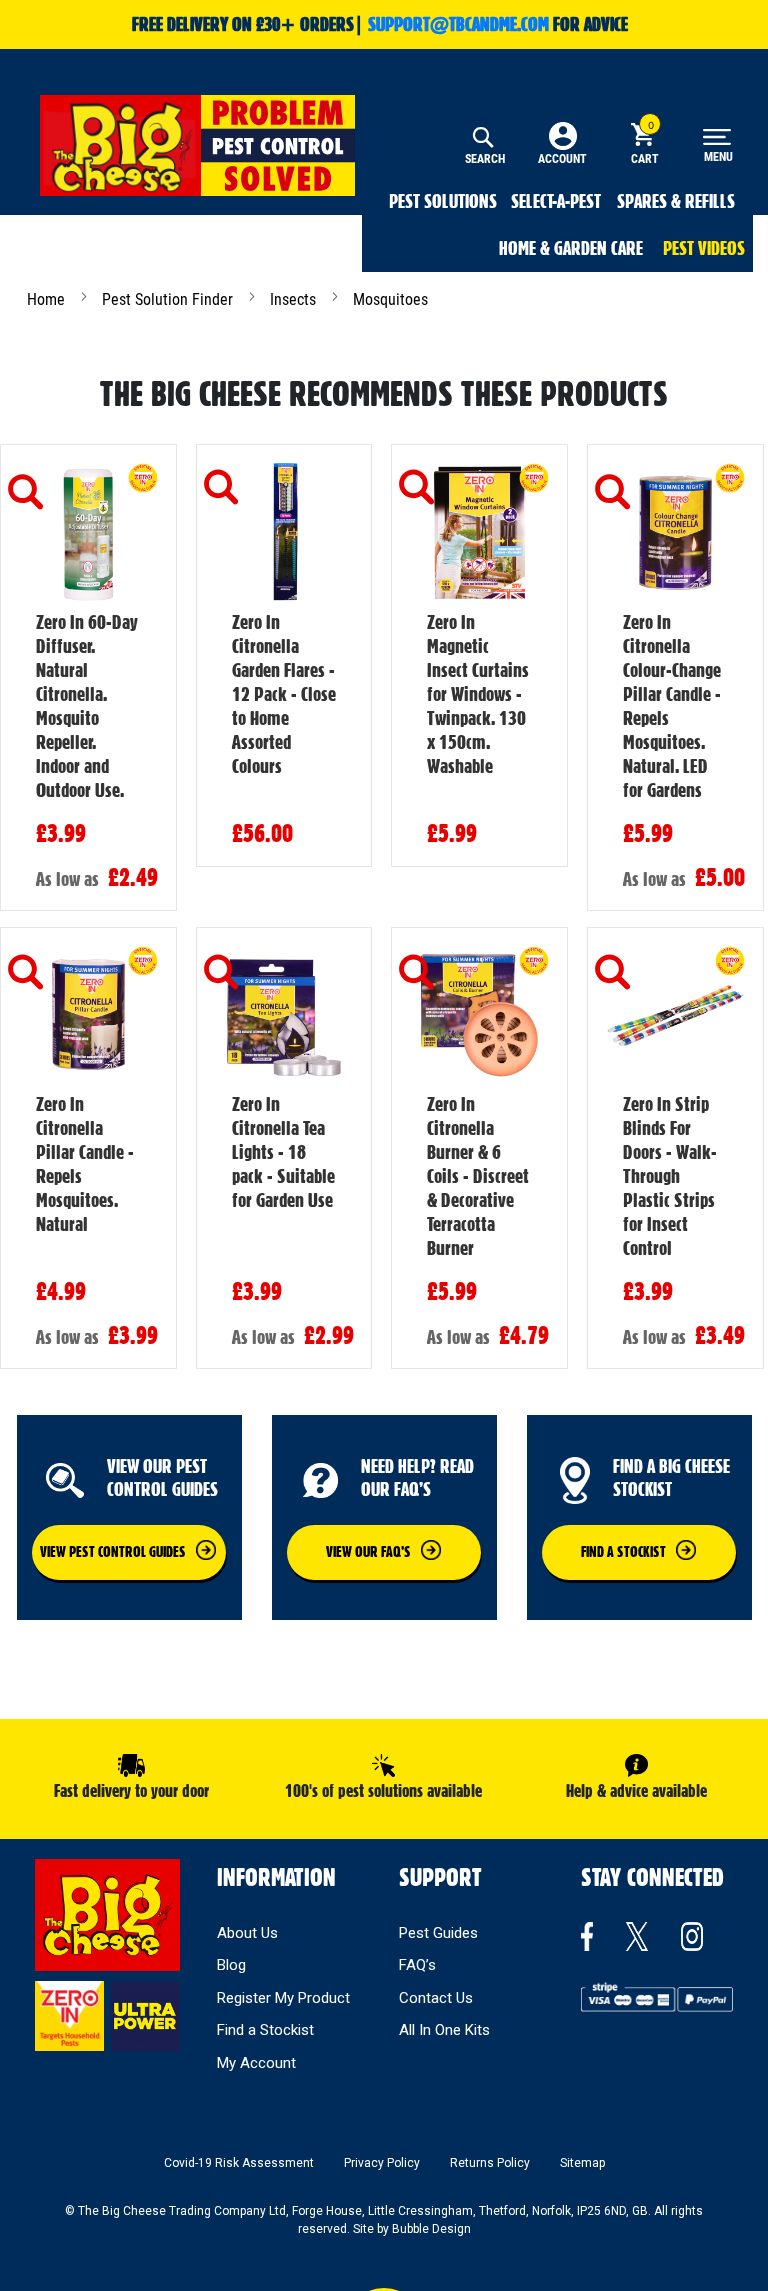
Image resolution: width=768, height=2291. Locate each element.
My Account (256, 2063)
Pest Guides (438, 1933)
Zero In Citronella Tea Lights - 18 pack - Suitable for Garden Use (283, 1152)
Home (48, 299)
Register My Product (283, 1998)
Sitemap (582, 2163)
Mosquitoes (390, 299)
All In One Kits (444, 2030)
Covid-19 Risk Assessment (239, 2163)
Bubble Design (431, 2229)
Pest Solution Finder (169, 299)
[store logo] (197, 145)
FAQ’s (417, 1965)
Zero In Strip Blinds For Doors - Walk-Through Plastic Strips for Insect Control (670, 1176)
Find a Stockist (265, 2030)
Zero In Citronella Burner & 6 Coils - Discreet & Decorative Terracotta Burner (478, 1176)
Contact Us (436, 1998)
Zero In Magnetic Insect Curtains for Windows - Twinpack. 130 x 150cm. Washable (478, 694)
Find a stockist (623, 1552)
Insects (295, 299)
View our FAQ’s (368, 1552)
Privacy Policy (382, 2163)
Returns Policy (490, 2163)
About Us (247, 1933)
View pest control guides (113, 1552)
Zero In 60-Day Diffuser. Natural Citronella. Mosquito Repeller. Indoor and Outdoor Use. (87, 706)
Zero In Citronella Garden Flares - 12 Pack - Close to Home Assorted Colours (284, 694)
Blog (231, 1965)
